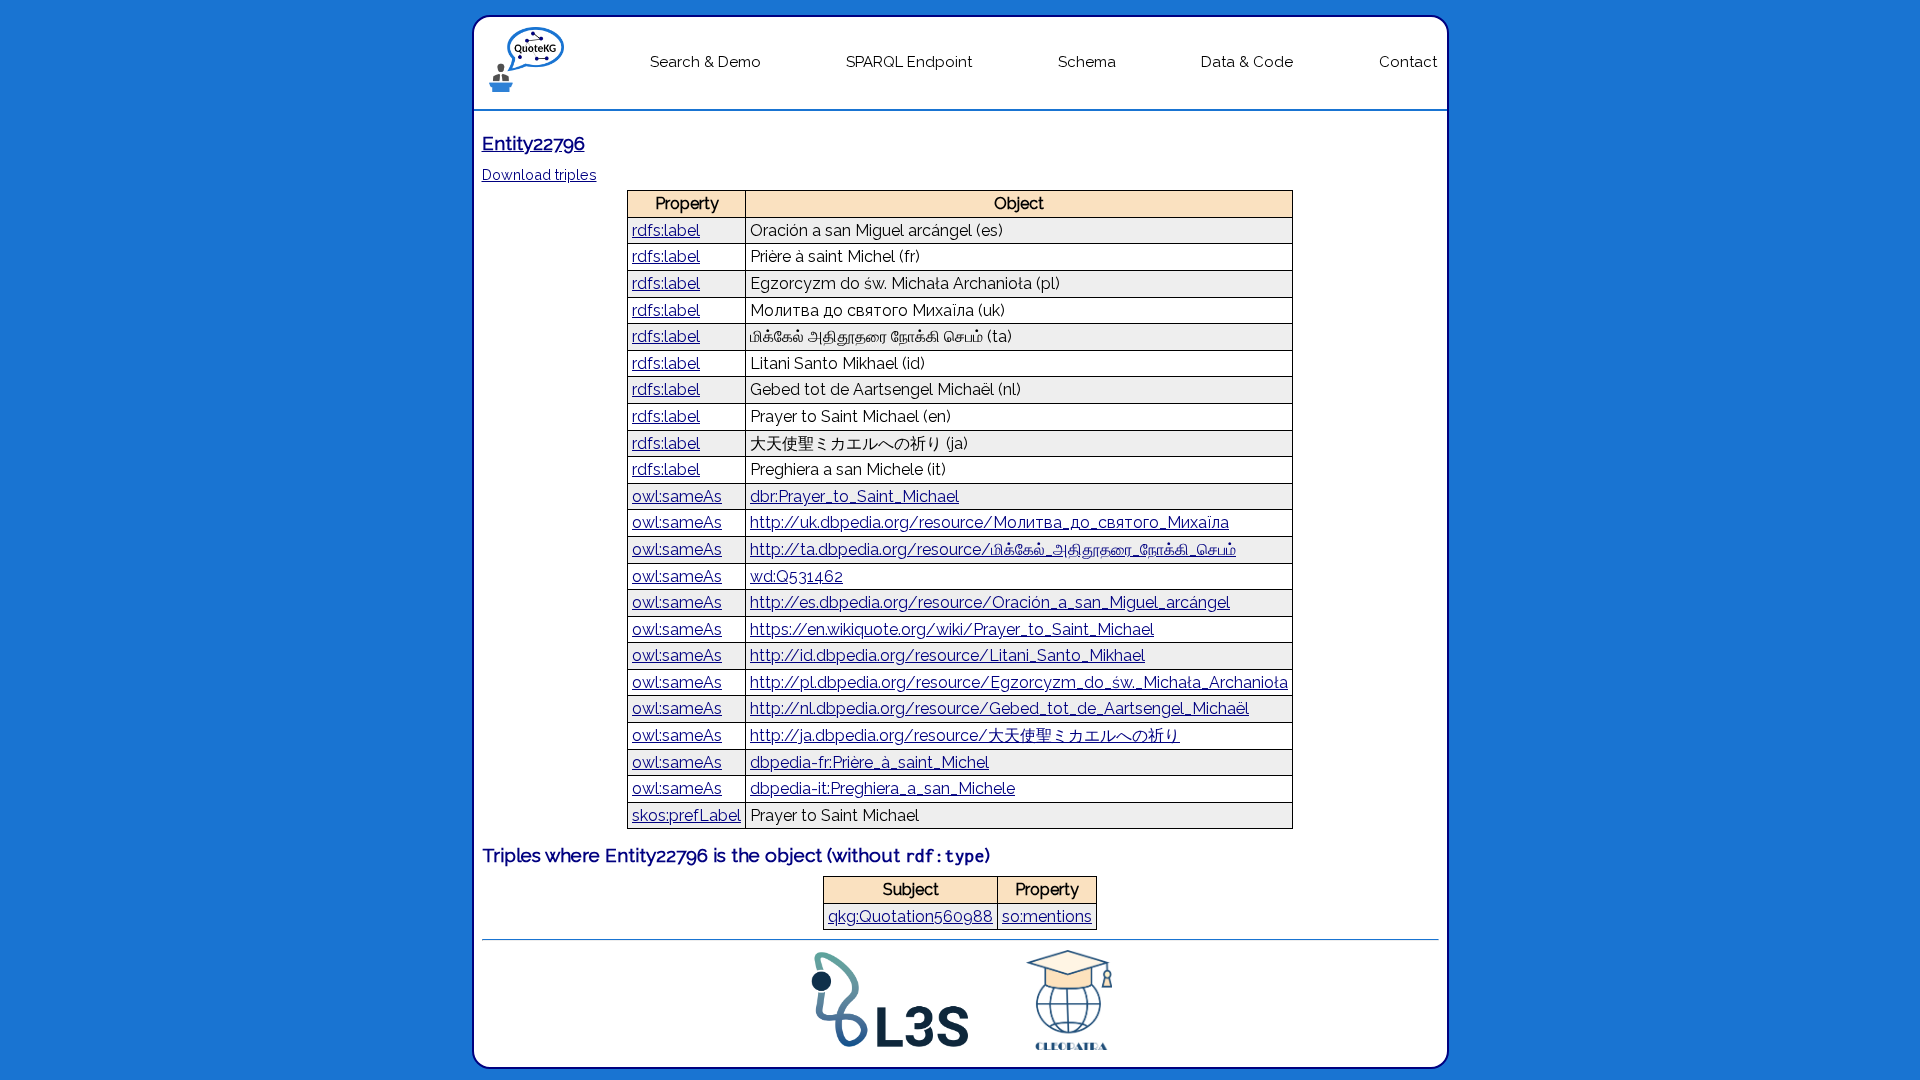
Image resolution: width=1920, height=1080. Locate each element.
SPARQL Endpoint (909, 62)
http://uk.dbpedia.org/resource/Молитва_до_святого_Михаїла (989, 522)
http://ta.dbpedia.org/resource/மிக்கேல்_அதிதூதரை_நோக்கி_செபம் (993, 549)
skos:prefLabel (686, 815)
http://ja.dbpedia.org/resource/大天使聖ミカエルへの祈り (965, 735)
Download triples (539, 174)
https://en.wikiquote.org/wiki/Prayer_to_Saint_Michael (952, 629)
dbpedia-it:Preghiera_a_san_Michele (882, 788)
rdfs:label (666, 230)
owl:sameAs (677, 496)
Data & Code (1247, 62)
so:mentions (1047, 916)
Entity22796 (533, 143)
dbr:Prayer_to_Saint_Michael (854, 496)
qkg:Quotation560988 (910, 916)
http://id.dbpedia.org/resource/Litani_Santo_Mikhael (947, 655)
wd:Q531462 (796, 576)
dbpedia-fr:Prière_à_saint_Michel (869, 762)
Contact (1408, 62)
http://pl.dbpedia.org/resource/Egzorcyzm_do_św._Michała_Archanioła (1019, 682)
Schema (1087, 62)
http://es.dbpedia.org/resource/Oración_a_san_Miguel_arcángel (990, 602)
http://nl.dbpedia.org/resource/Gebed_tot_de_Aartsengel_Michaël (999, 708)
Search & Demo (705, 62)
